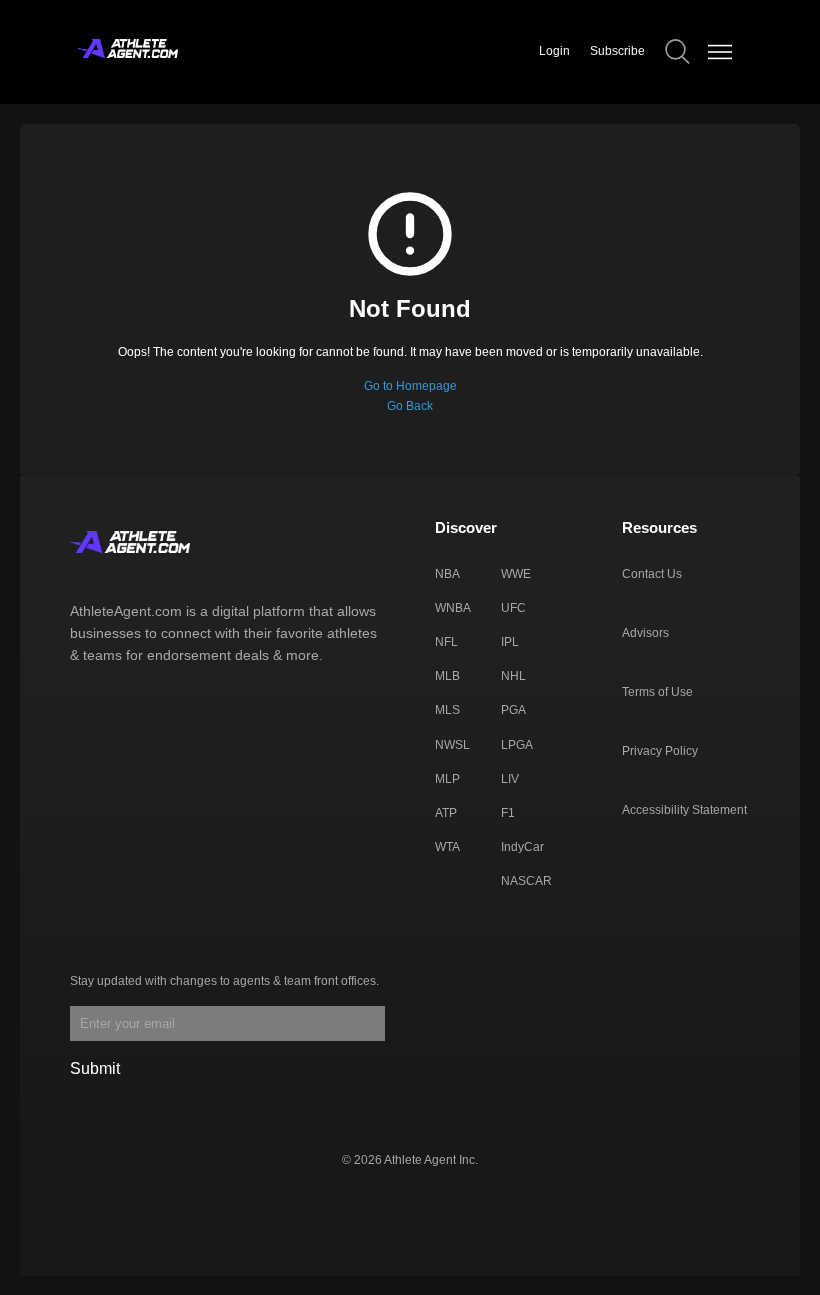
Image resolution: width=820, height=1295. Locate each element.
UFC (513, 608)
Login (554, 51)
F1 (508, 813)
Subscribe (617, 51)
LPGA (517, 745)
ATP (446, 813)
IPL (510, 642)
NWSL (452, 745)
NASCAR (526, 881)
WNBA (453, 608)
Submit (95, 1068)
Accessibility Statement (684, 810)
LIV (510, 779)
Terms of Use (657, 692)
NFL (446, 642)
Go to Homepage (410, 386)
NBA (447, 574)
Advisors (645, 633)
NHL (513, 676)
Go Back (410, 406)
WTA (447, 847)
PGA (513, 710)
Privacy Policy (660, 751)
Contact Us (652, 574)
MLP (447, 779)
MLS (447, 710)
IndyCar (522, 847)
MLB (447, 676)
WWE (516, 574)
